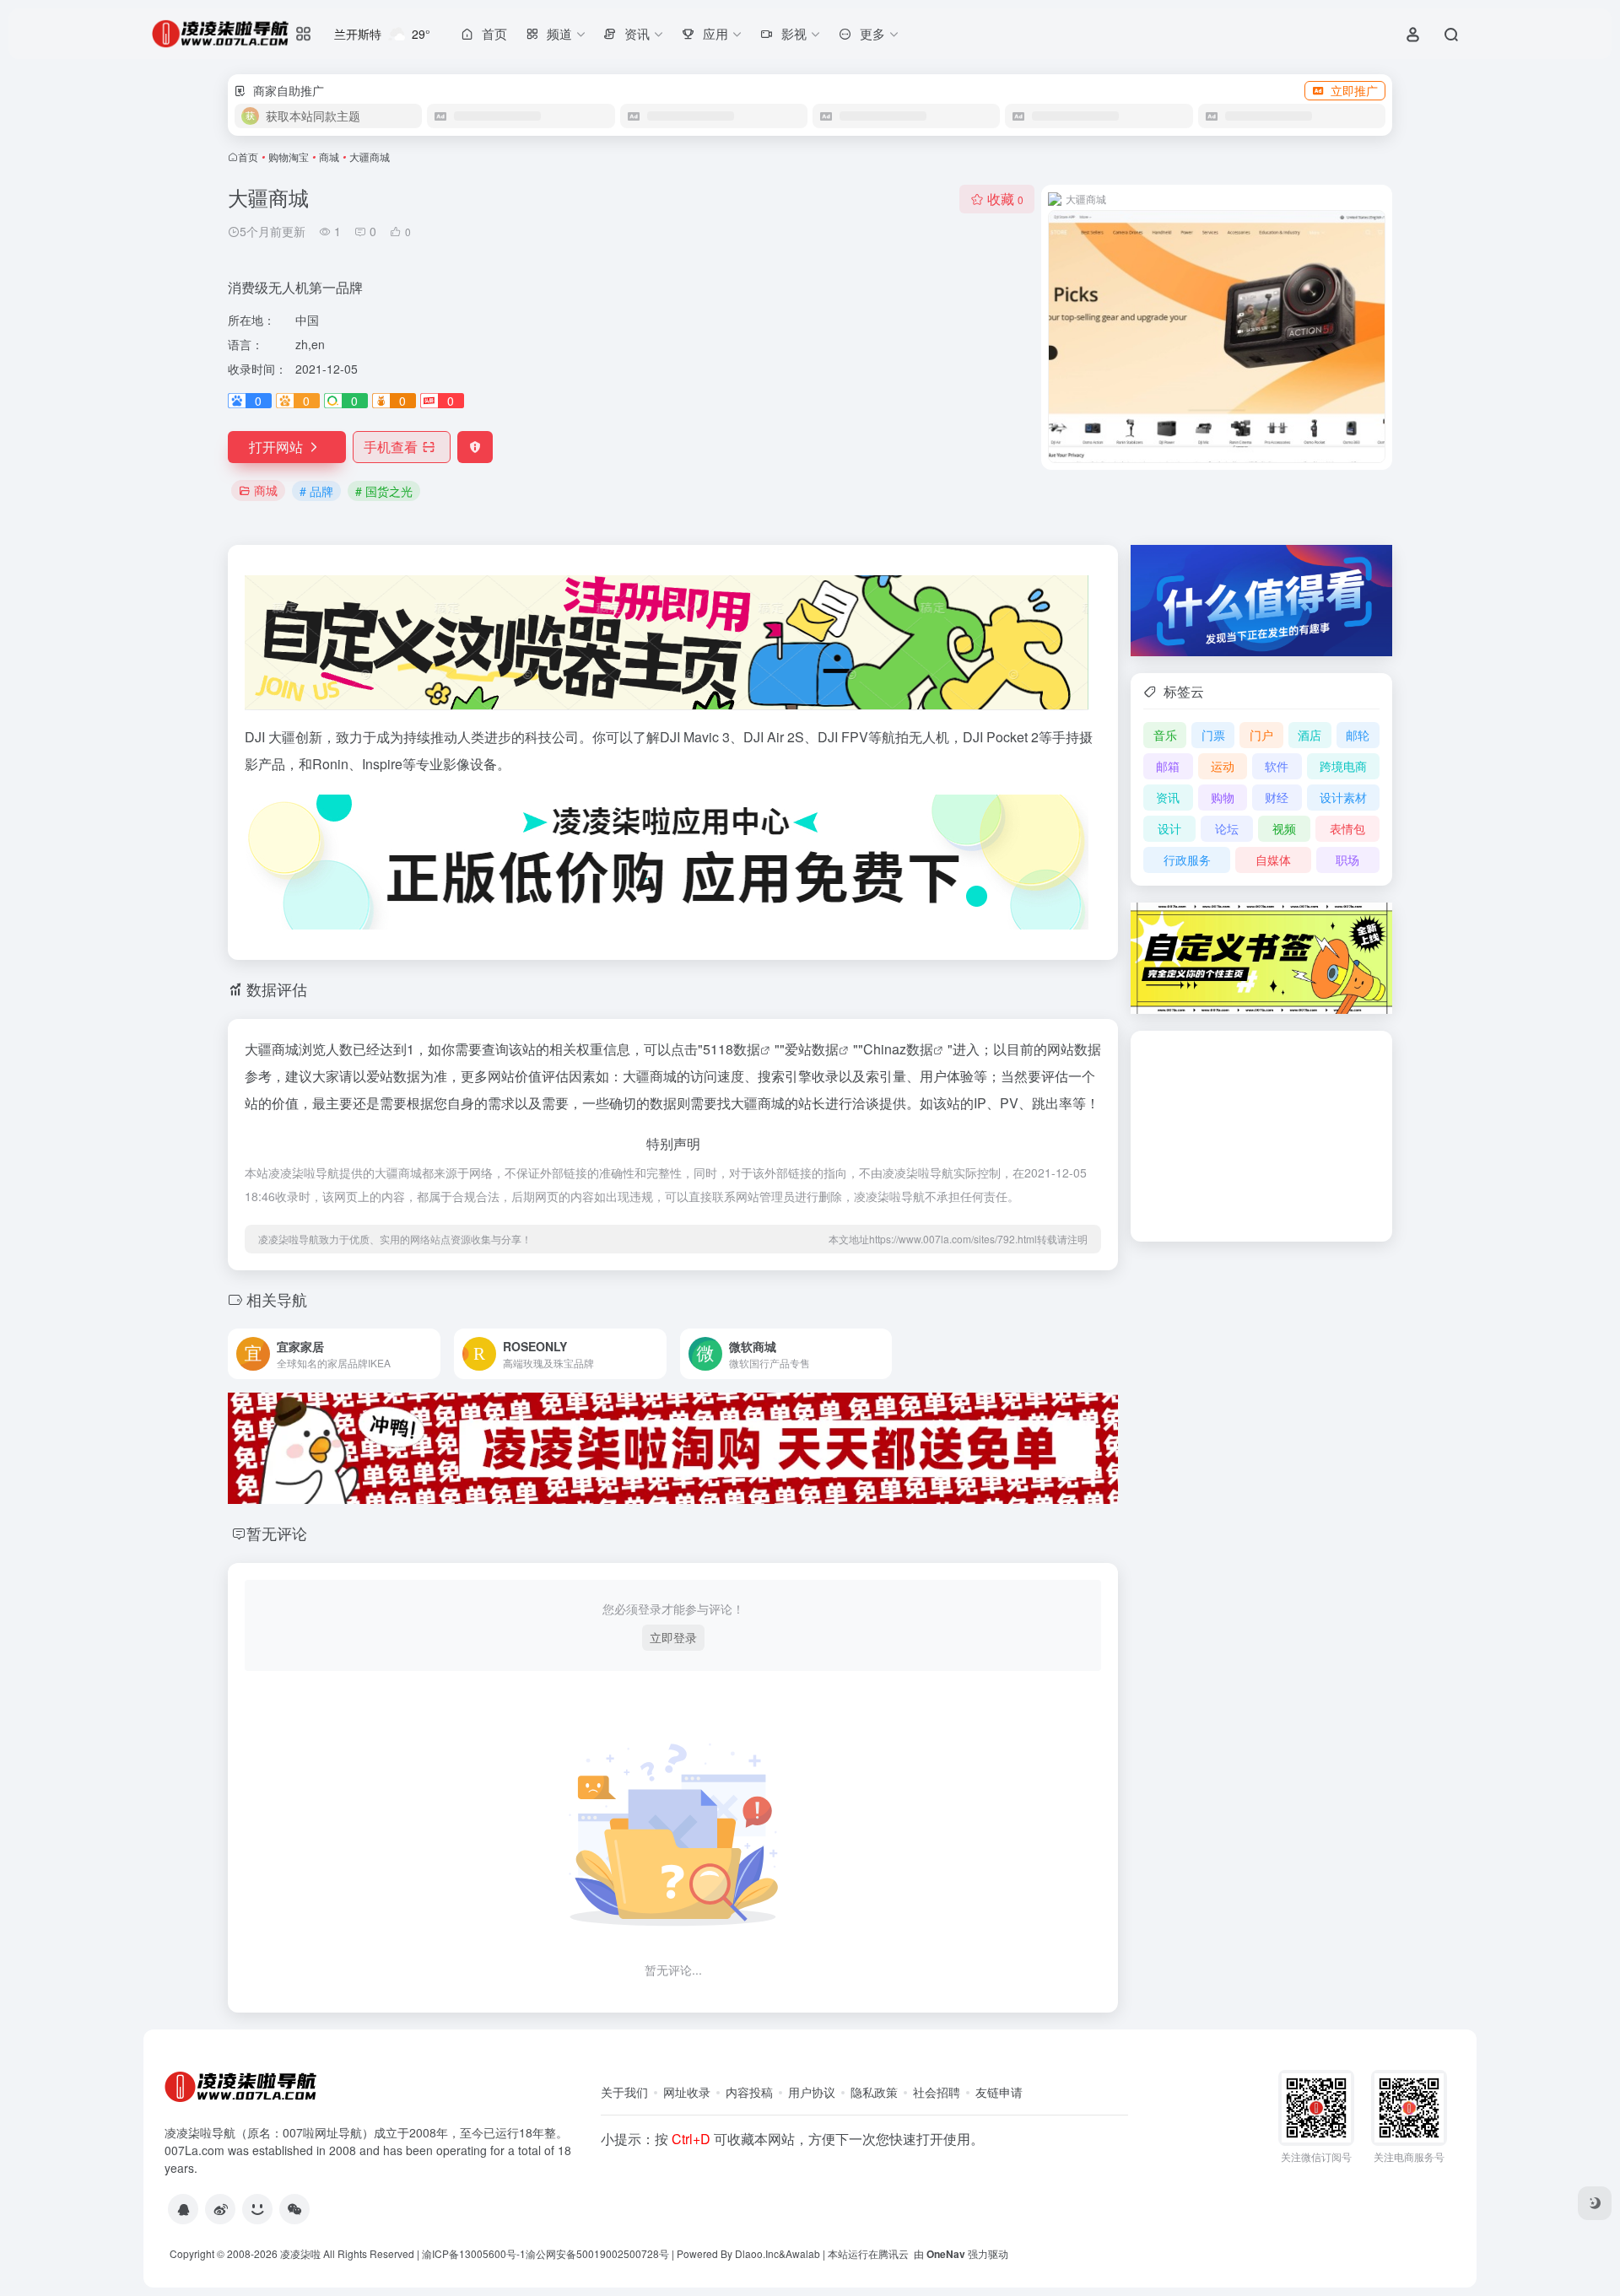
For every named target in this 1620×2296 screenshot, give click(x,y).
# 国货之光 (384, 491)
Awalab (803, 2253)
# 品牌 (316, 491)
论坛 (1227, 828)
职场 (1347, 860)
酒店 (1309, 735)
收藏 (1005, 199)
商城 (329, 156)
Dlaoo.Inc (757, 2253)
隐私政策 (874, 2092)
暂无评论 (277, 1533)
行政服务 (1187, 860)
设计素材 (1343, 797)
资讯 (1168, 797)
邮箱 (1168, 766)
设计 (1169, 828)
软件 (1277, 766)
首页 (248, 156)
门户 (1261, 735)
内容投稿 (749, 2092)
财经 (1277, 797)
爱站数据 (812, 1049)
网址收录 (687, 2092)
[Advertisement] (1261, 1136)
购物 (1223, 797)
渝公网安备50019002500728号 (597, 2253)
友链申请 (999, 2092)
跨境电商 (1343, 766)
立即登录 (673, 1637)
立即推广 (1354, 90)
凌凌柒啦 (300, 2253)
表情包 (1347, 828)
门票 (1213, 735)
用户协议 (812, 2092)
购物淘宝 (289, 156)
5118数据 (732, 1049)
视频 (1284, 828)
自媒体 (1273, 860)
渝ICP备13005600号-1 (474, 2253)
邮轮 (1358, 735)
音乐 (1165, 735)
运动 (1223, 766)
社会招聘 (937, 2092)
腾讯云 (894, 2253)
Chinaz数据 (898, 1049)
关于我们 (624, 2092)
